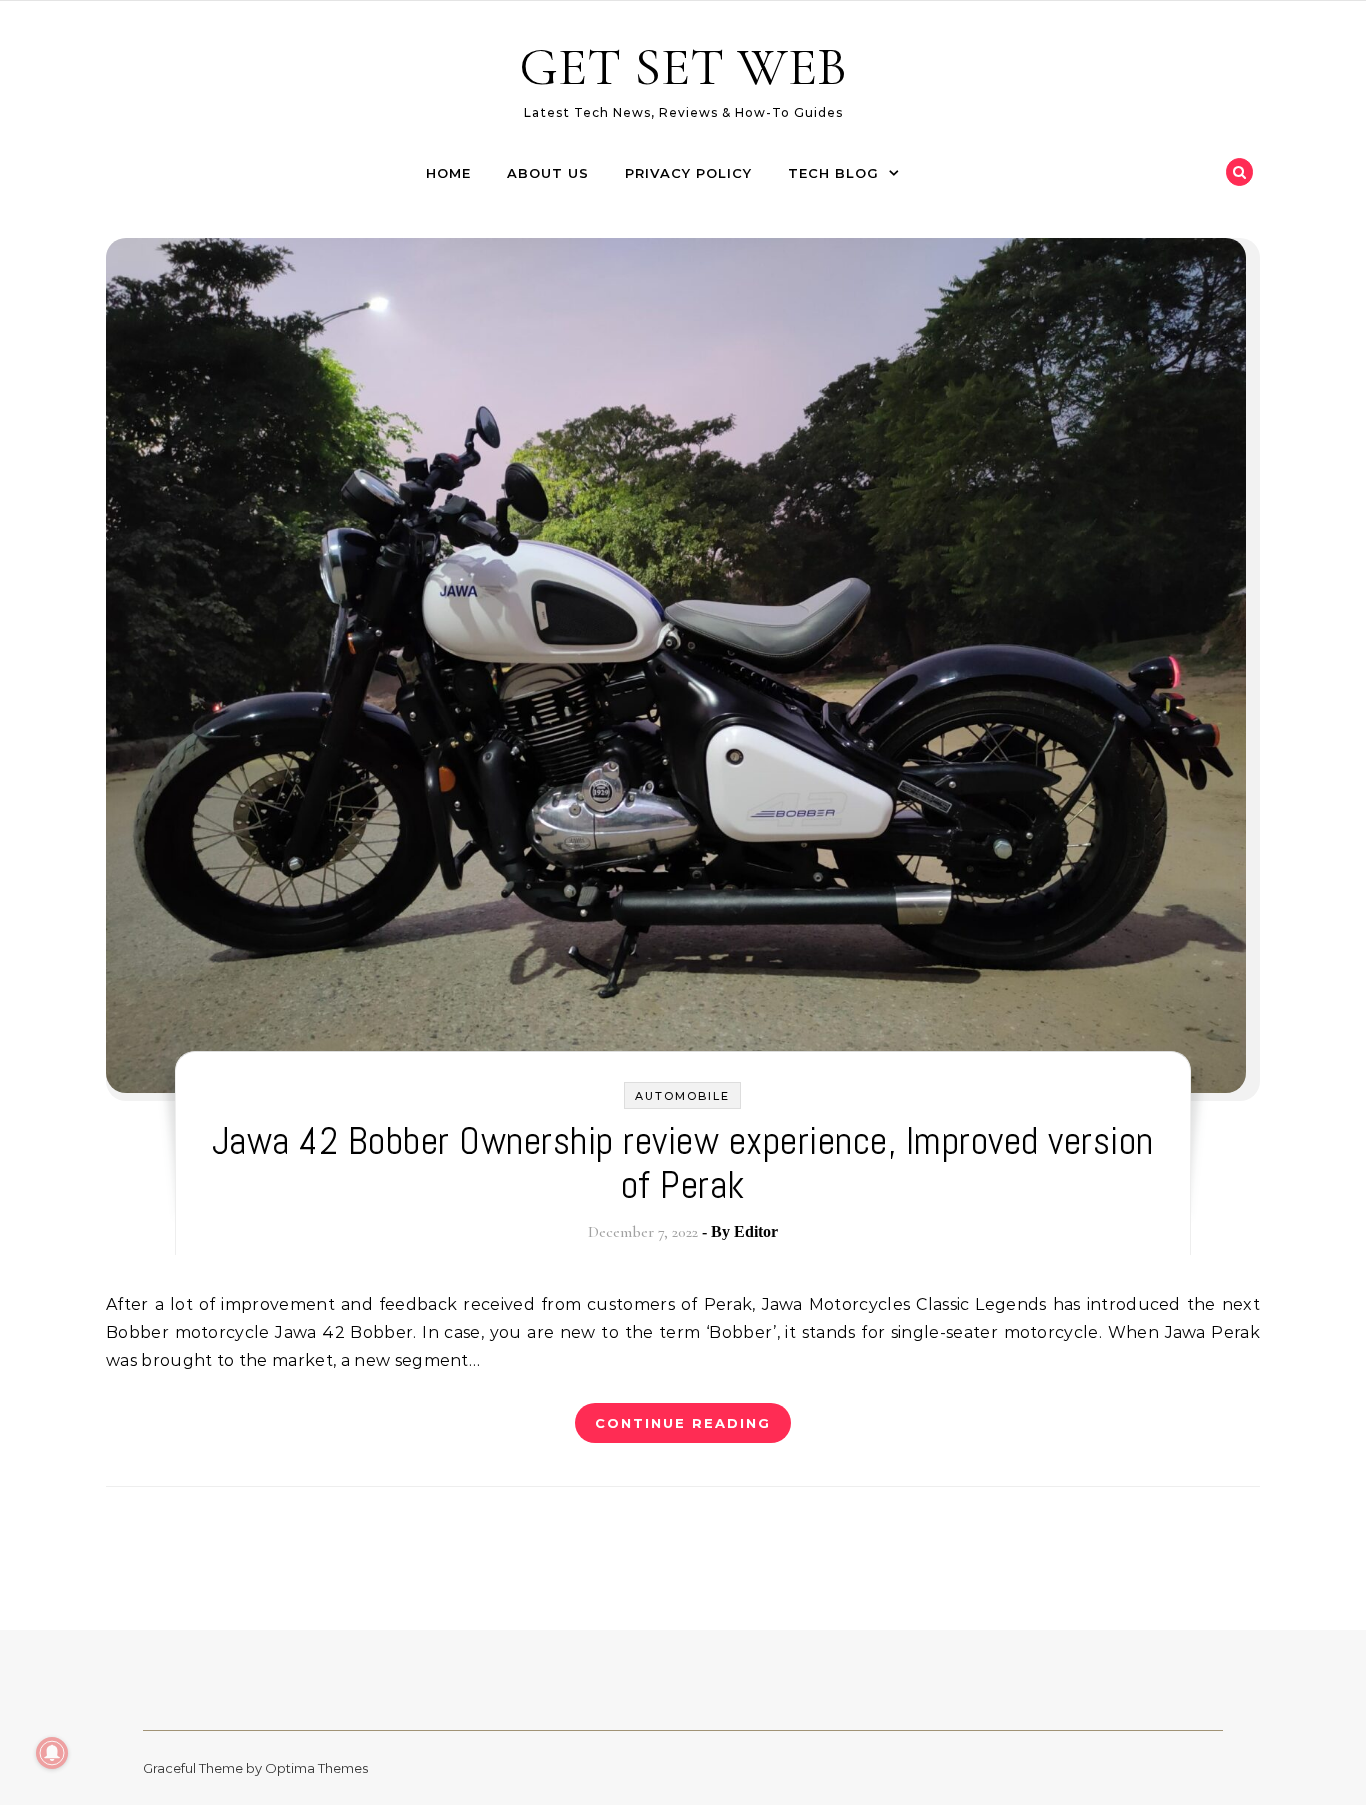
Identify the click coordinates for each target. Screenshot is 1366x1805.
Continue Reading (683, 1423)
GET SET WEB (683, 66)
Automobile (682, 1096)
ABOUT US (548, 173)
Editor (756, 1231)
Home (448, 173)
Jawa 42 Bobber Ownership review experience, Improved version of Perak (683, 1163)
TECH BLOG (833, 173)
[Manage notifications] (52, 1753)
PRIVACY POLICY (688, 173)
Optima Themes (316, 1768)
